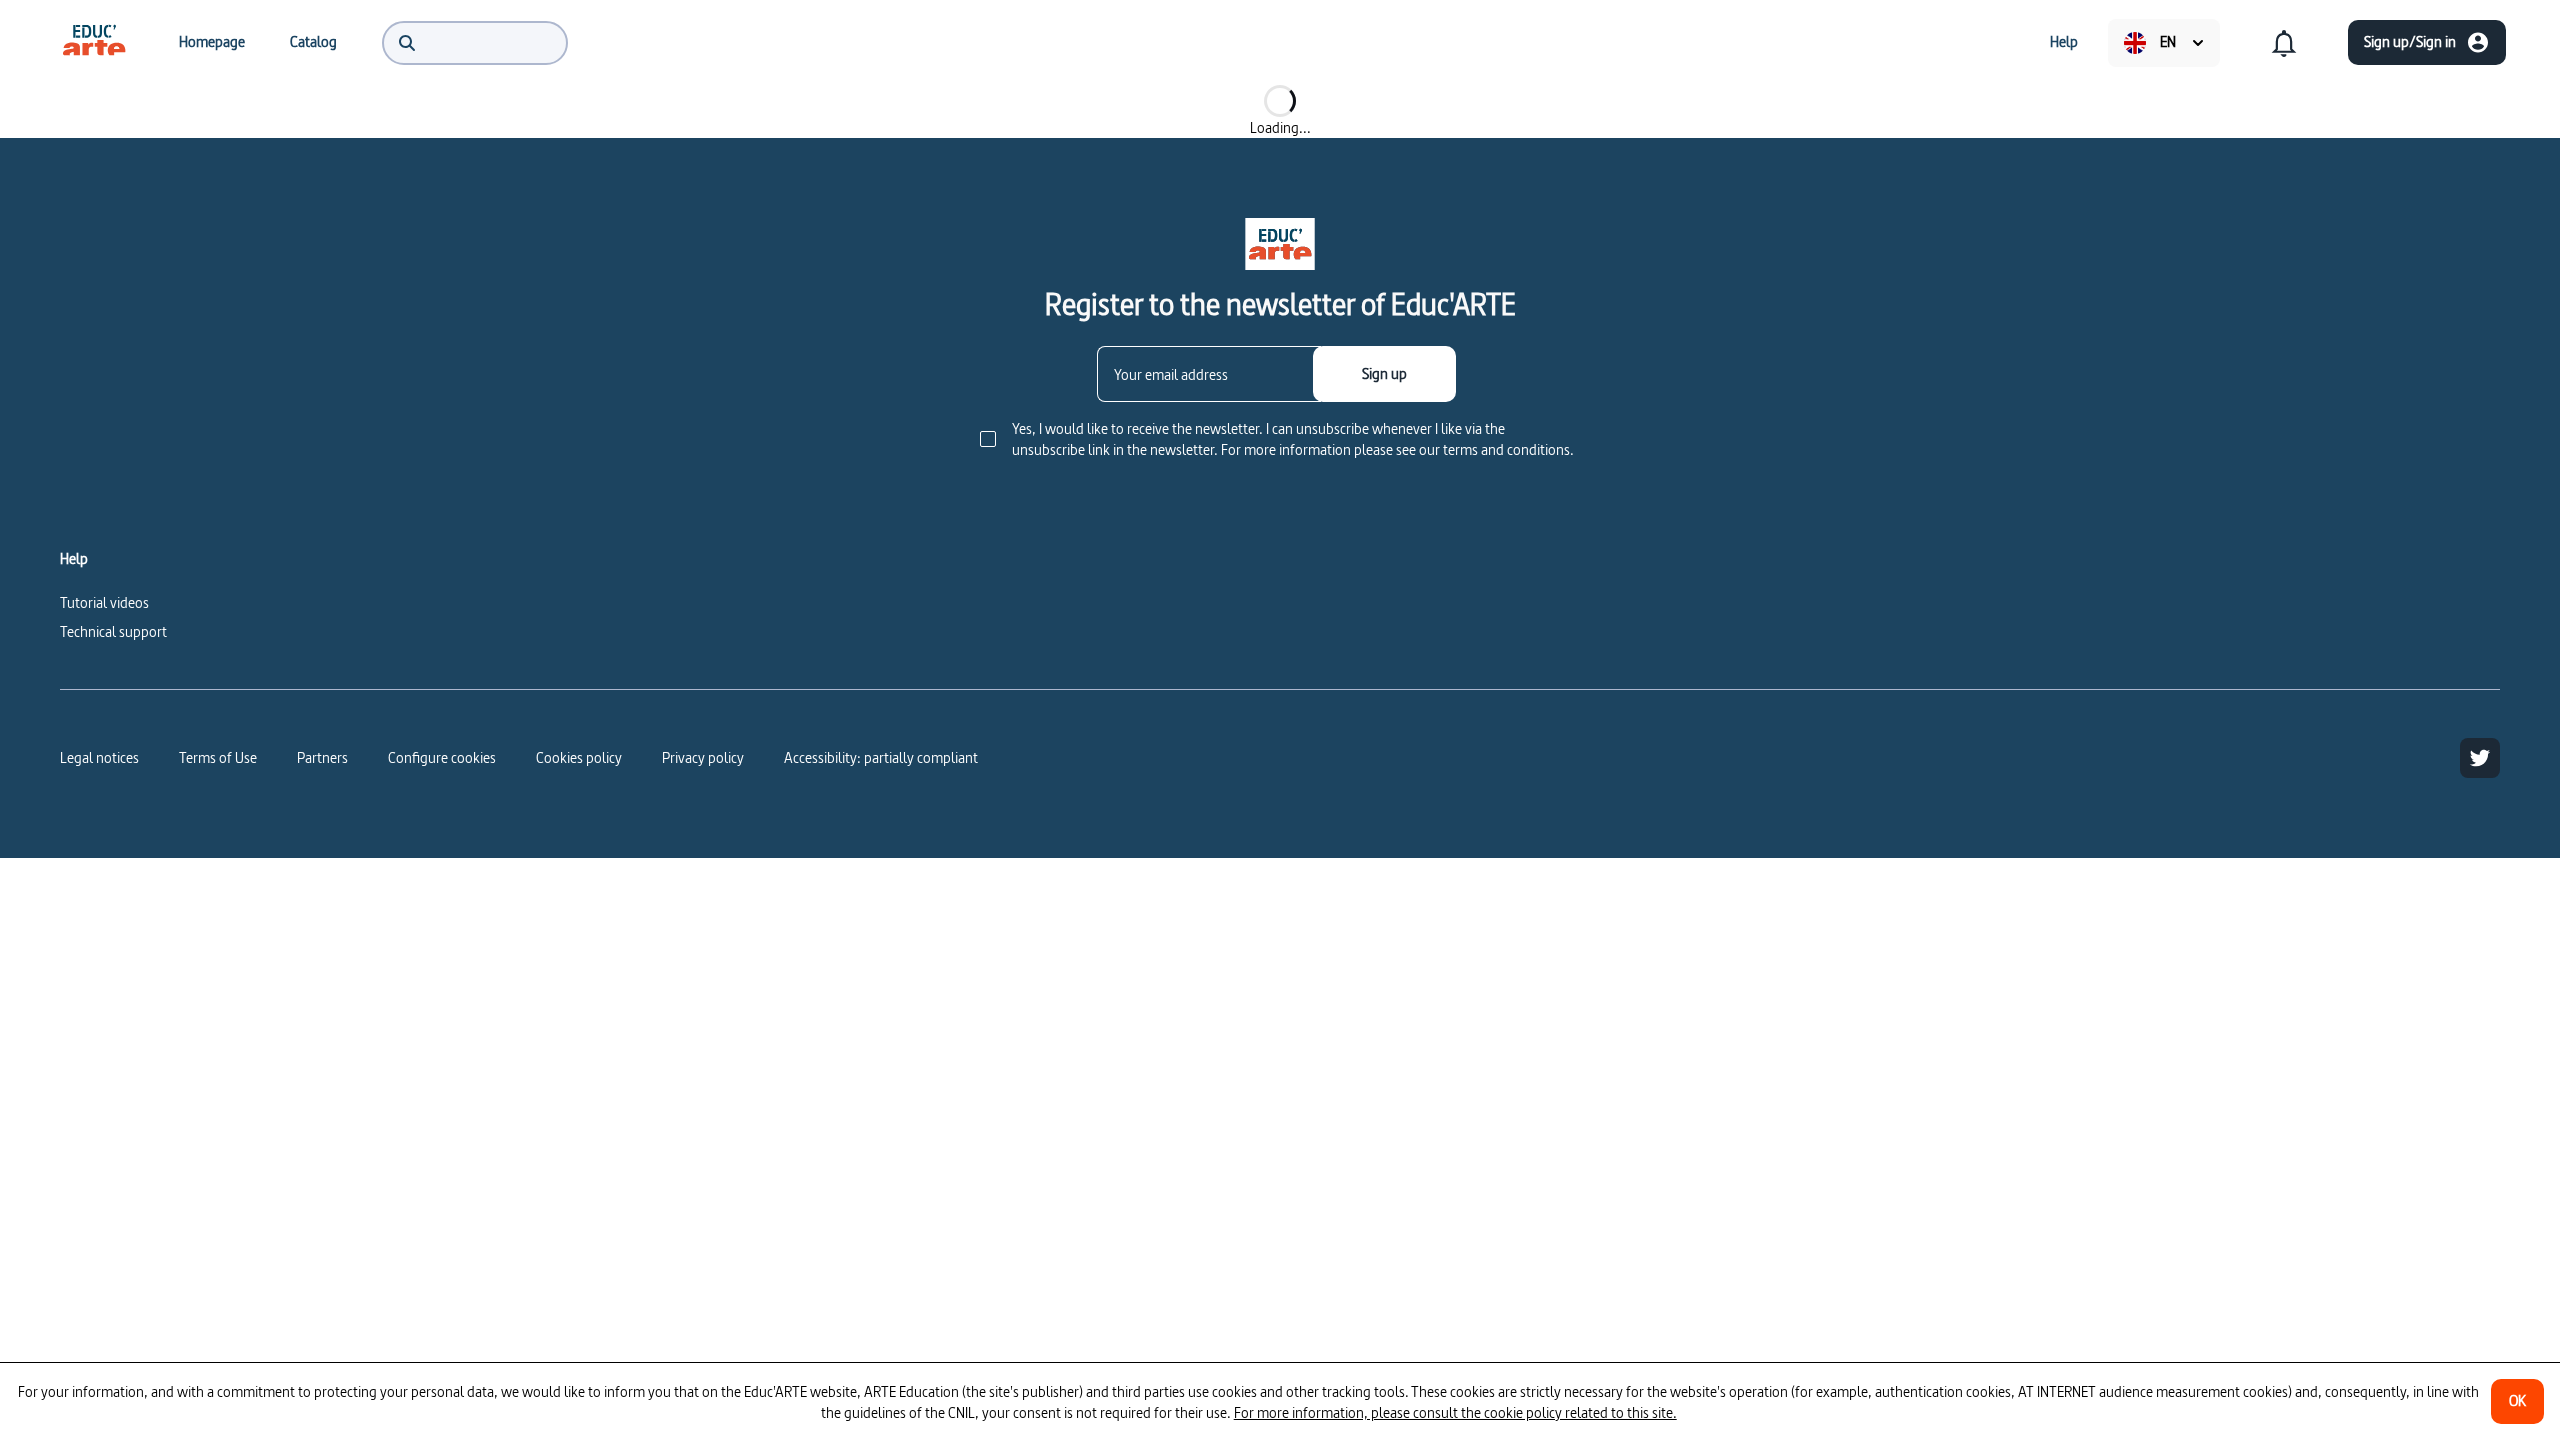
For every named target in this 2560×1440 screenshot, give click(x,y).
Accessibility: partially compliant (881, 757)
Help (74, 559)
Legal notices (99, 757)
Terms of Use (218, 757)
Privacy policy (703, 757)
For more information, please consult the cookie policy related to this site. (1455, 1412)
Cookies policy (579, 757)
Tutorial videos (104, 602)
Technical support (113, 631)
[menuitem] (94, 42)
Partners (322, 757)
